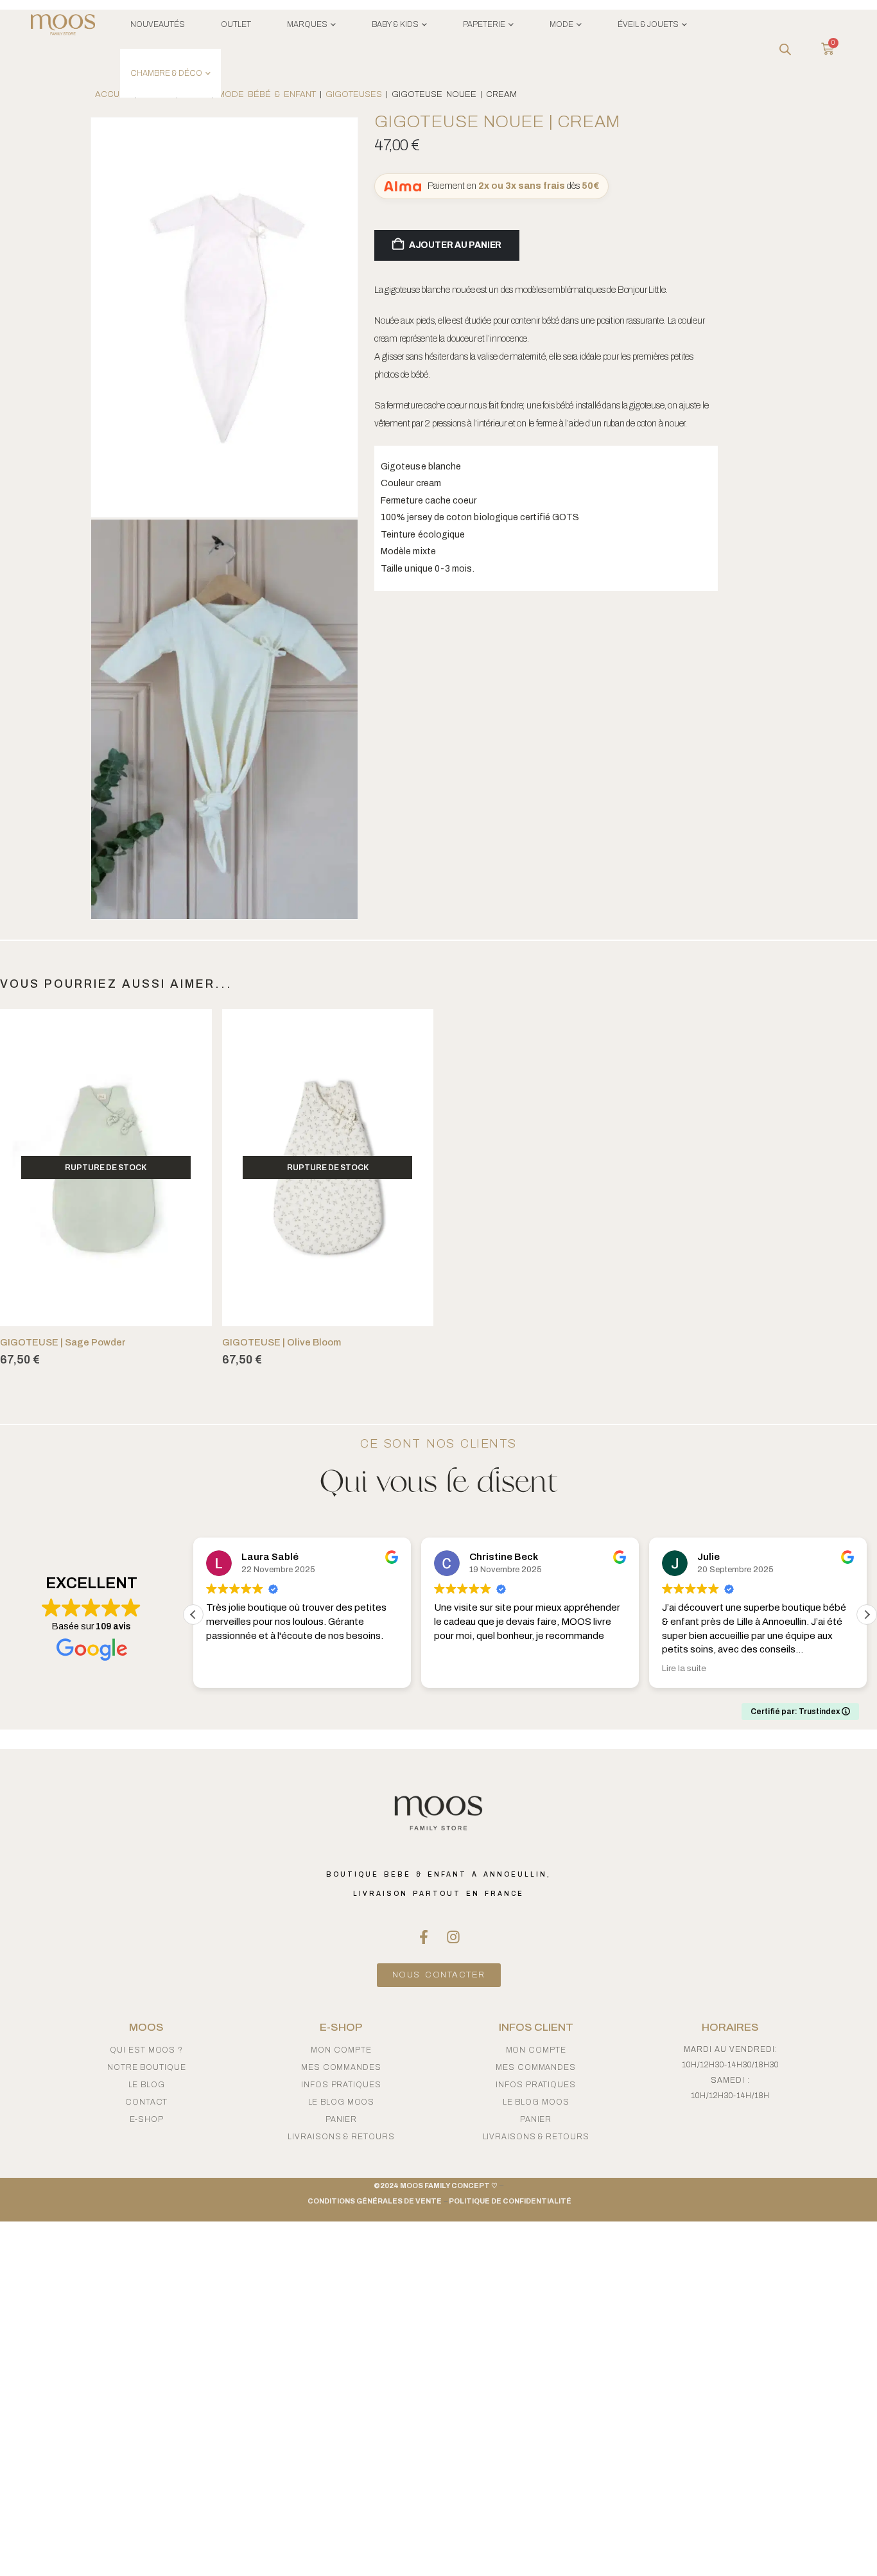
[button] (867, 1615)
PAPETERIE (484, 24)
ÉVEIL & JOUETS (648, 24)
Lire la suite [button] (684, 1668)
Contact (146, 2102)
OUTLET (236, 24)
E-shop (147, 2119)
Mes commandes (341, 2067)
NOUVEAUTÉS (158, 24)
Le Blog (147, 2085)
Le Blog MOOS (342, 2102)
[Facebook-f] (424, 1937)
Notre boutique (147, 2067)
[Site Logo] (63, 27)
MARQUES (307, 24)
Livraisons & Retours (341, 2137)
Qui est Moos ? (146, 2050)
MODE (561, 24)
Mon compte (341, 2050)
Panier (341, 2119)
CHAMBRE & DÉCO (166, 73)
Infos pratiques (341, 2085)
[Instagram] (453, 1937)
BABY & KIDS (395, 24)
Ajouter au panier (455, 245)
